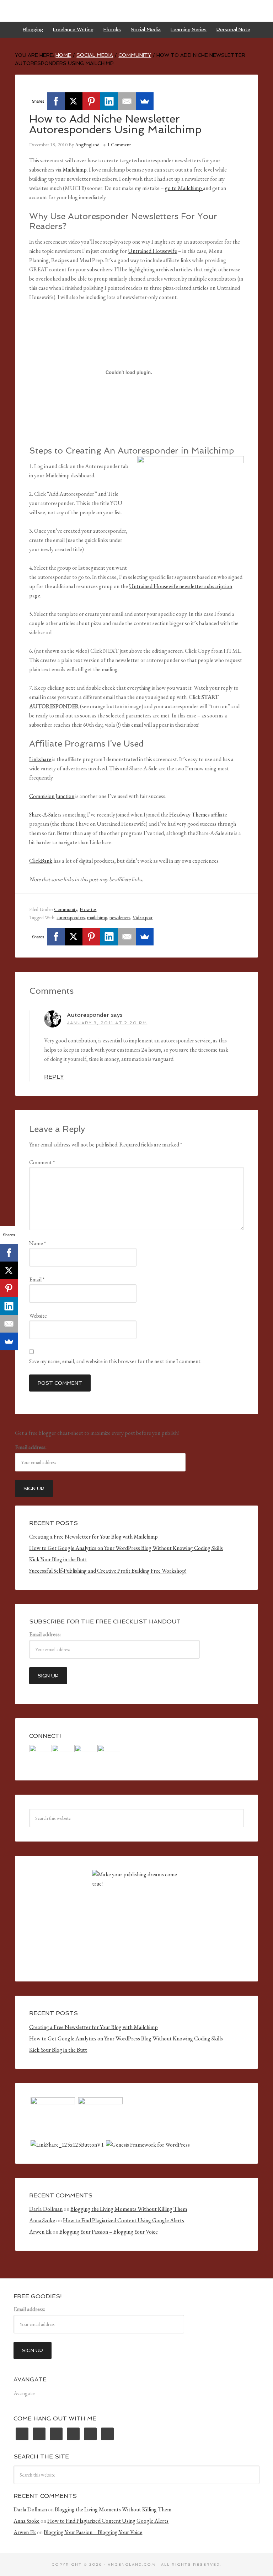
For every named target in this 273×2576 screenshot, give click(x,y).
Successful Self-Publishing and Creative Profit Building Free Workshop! (108, 1571)
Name (38, 1243)
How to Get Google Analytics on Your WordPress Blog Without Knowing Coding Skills (126, 1548)
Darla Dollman (46, 2209)
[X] (74, 101)
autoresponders (71, 917)
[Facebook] (56, 101)
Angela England (136, 11)
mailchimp (97, 917)
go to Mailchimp (184, 188)
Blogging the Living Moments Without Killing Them (129, 2209)
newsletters (120, 917)
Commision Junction (52, 796)
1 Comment (119, 145)
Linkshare (40, 759)
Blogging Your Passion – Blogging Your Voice (109, 2232)
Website (38, 1316)
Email (37, 1279)
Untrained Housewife (152, 251)
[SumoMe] (145, 101)
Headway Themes (189, 815)
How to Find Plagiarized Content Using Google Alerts (124, 2220)
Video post (143, 917)
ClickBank (41, 861)
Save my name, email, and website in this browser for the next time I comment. (115, 1361)
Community (66, 909)
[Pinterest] (91, 101)
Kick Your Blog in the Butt (58, 1559)
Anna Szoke (42, 2220)
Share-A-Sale (43, 815)
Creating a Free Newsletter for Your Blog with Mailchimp (93, 1537)
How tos (88, 909)
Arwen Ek (40, 2232)
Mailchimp (75, 170)
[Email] (127, 101)
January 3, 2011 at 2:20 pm (107, 1023)
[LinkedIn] (109, 101)
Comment (42, 1162)
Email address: (31, 1447)
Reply (54, 1077)
